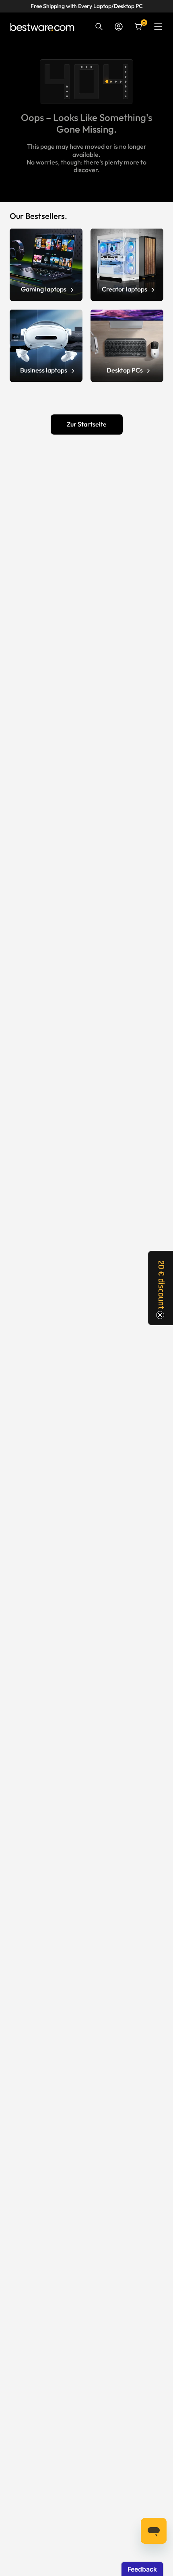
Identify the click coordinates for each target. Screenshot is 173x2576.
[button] (161, 1288)
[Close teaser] (160, 1315)
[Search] (99, 27)
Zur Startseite (87, 424)
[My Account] (119, 27)
